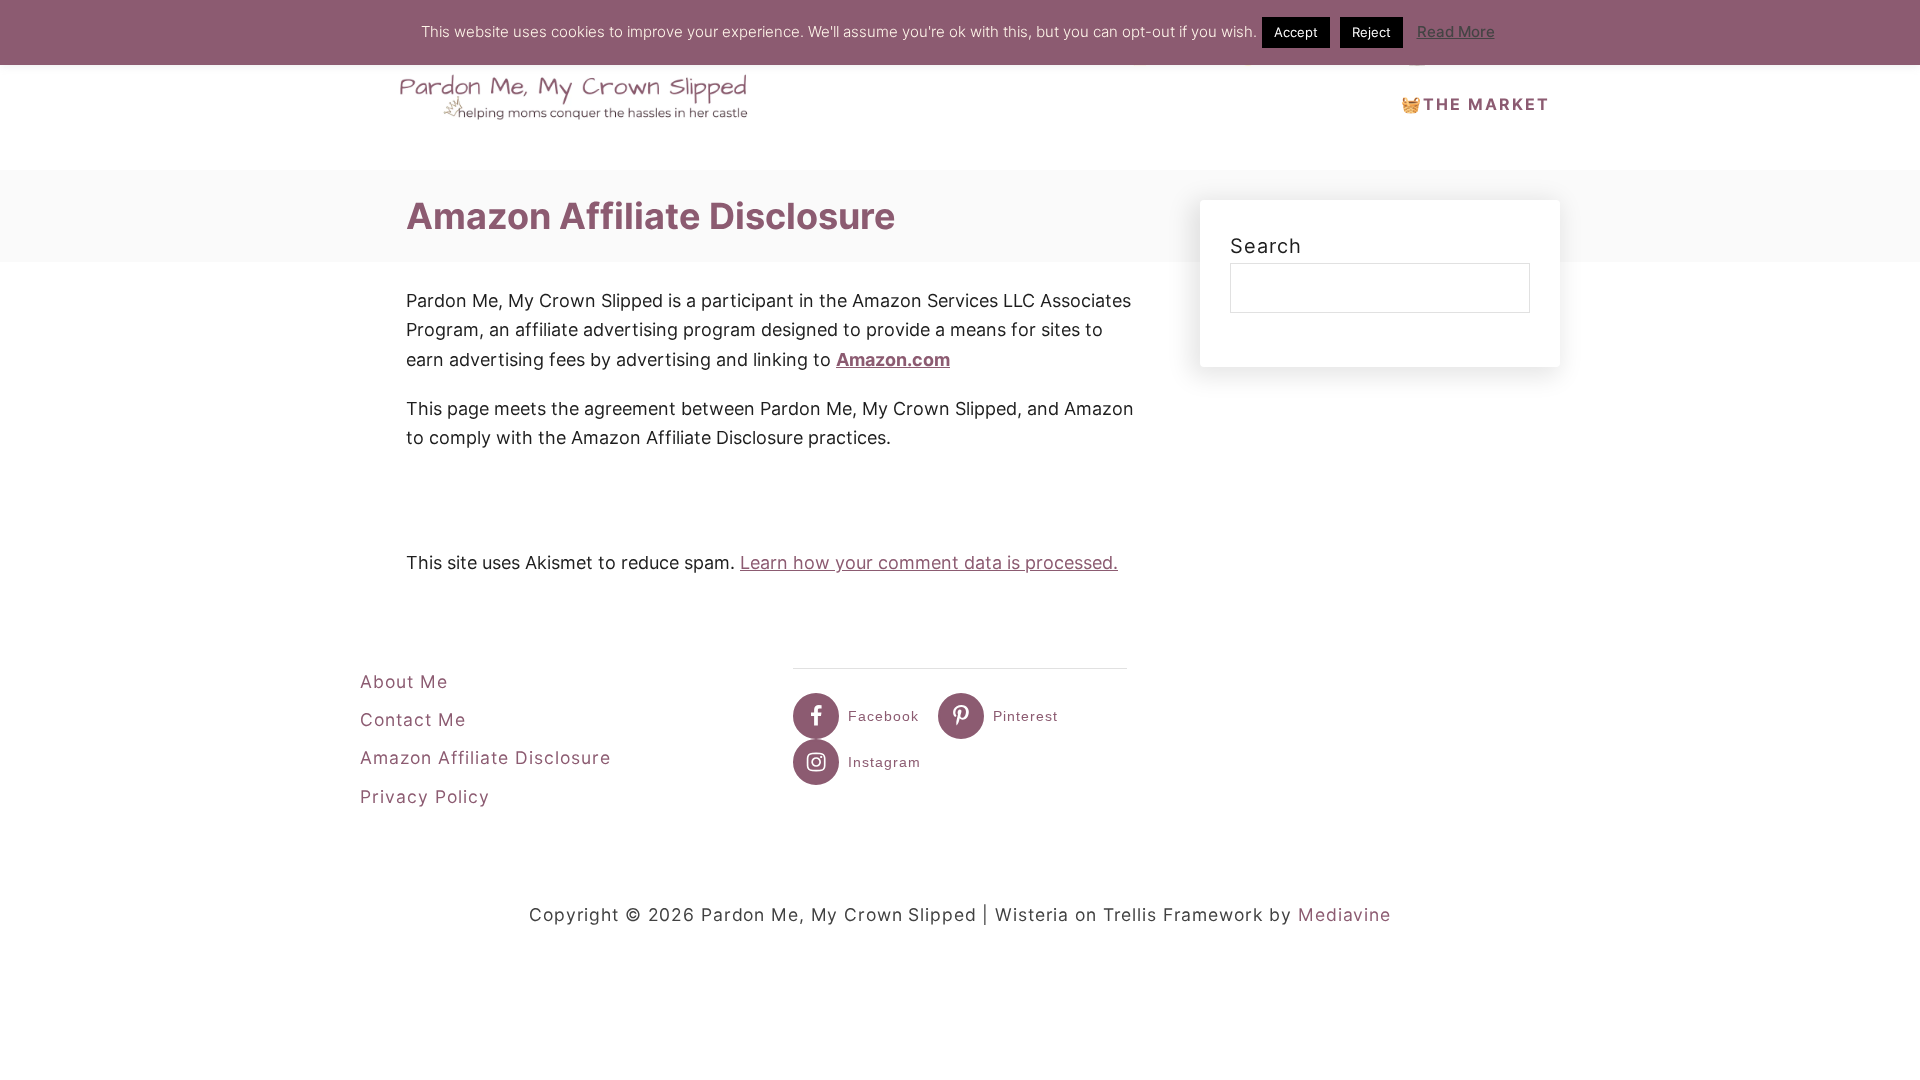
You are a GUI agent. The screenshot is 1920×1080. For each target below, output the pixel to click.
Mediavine (1344, 914)
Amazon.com (893, 359)
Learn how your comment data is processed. (929, 562)
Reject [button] (1371, 32)
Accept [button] (1296, 32)
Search (1266, 246)
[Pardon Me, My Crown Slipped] (580, 85)
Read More (1456, 31)
